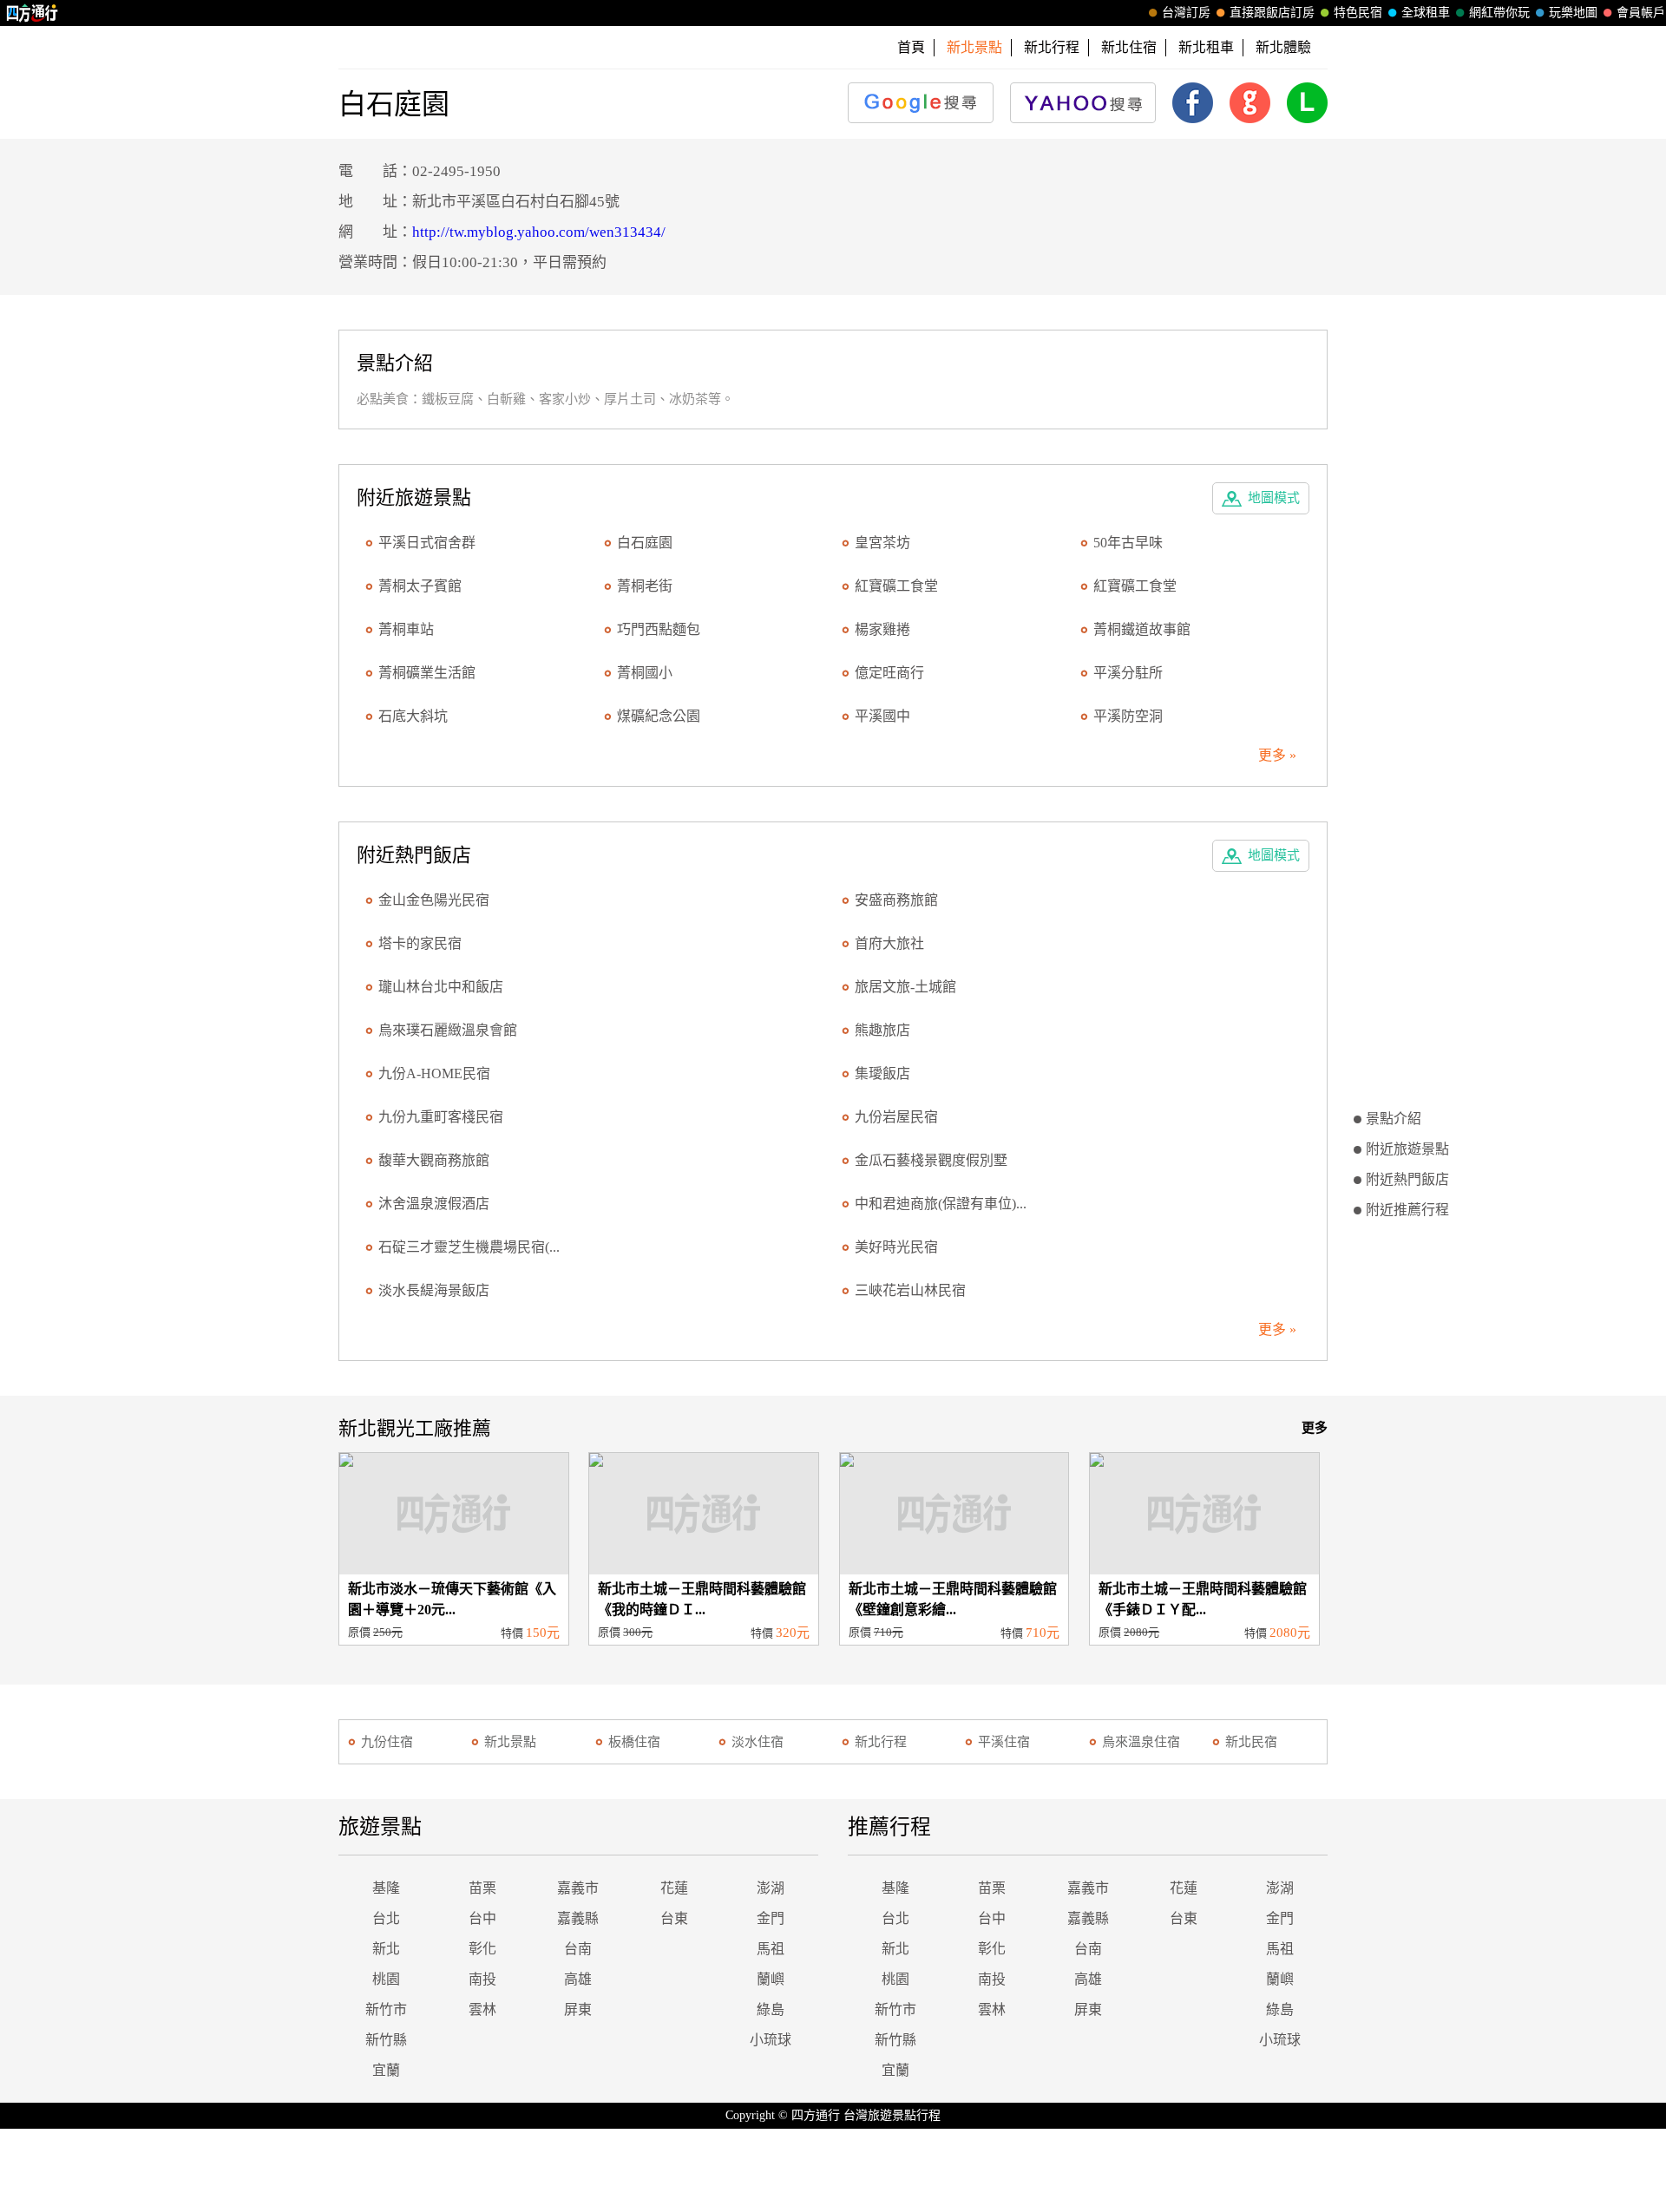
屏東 (578, 2009)
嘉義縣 (578, 1918)
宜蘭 (386, 2070)
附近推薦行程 (1407, 1210)
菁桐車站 (406, 629)
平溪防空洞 (1128, 716)
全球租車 (1426, 13)
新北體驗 (1283, 47)
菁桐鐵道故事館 (1142, 629)
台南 (578, 1949)
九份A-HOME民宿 (434, 1073)
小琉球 (771, 2040)
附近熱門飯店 (1407, 1179)
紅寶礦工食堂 (896, 586)
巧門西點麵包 (659, 629)
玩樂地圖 (1573, 13)
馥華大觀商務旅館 (434, 1160)
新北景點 (510, 1742)
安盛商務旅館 (896, 900)
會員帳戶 (1641, 13)
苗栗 (482, 1888)
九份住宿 (387, 1742)
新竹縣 (386, 2040)
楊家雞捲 (882, 629)
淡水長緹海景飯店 (434, 1290)
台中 (482, 1918)
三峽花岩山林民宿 (910, 1290)
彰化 (482, 1949)
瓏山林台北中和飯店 (441, 987)
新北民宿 (1251, 1742)
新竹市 (386, 2009)
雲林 (482, 2009)
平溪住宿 (1004, 1742)
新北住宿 (1129, 47)
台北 (386, 1918)
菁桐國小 (645, 673)
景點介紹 (1394, 1119)
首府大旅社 (889, 943)
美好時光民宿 (896, 1247)
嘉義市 (578, 1888)
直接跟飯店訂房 (1272, 13)
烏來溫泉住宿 (1141, 1742)
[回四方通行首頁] (33, 13)
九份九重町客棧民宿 (441, 1117)
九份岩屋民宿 (896, 1117)
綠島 (771, 2009)
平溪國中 (882, 716)
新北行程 (1052, 47)
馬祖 (771, 1949)
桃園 (386, 1979)
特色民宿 (1358, 13)
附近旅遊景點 (1407, 1149)
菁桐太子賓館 (420, 586)
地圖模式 (1274, 498)
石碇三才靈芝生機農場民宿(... (469, 1247)
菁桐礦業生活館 (427, 673)
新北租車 (1206, 47)
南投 (482, 1979)
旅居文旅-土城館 (905, 987)
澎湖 (771, 1888)
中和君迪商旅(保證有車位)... (941, 1204)
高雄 (578, 1979)
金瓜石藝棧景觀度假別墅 (931, 1160)
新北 (386, 1949)
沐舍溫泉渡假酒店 (434, 1204)
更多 (1315, 1428)
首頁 (911, 47)
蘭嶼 (771, 1979)
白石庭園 (645, 543)
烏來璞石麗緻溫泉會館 (448, 1030)
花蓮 (674, 1888)
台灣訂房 (1186, 13)
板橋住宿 (634, 1742)
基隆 (386, 1888)
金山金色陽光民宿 (434, 900)
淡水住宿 (758, 1742)
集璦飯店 (882, 1073)
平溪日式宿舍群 (427, 543)
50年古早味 (1128, 543)
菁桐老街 (645, 586)
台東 (674, 1918)
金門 (771, 1918)
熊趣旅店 (882, 1030)
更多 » (1277, 755)
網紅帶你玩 (1499, 13)
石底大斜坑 (413, 716)
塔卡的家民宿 (420, 943)
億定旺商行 (889, 673)
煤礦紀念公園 (659, 716)
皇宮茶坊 (882, 543)
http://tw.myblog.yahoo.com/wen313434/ (539, 232)
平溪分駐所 (1128, 673)
